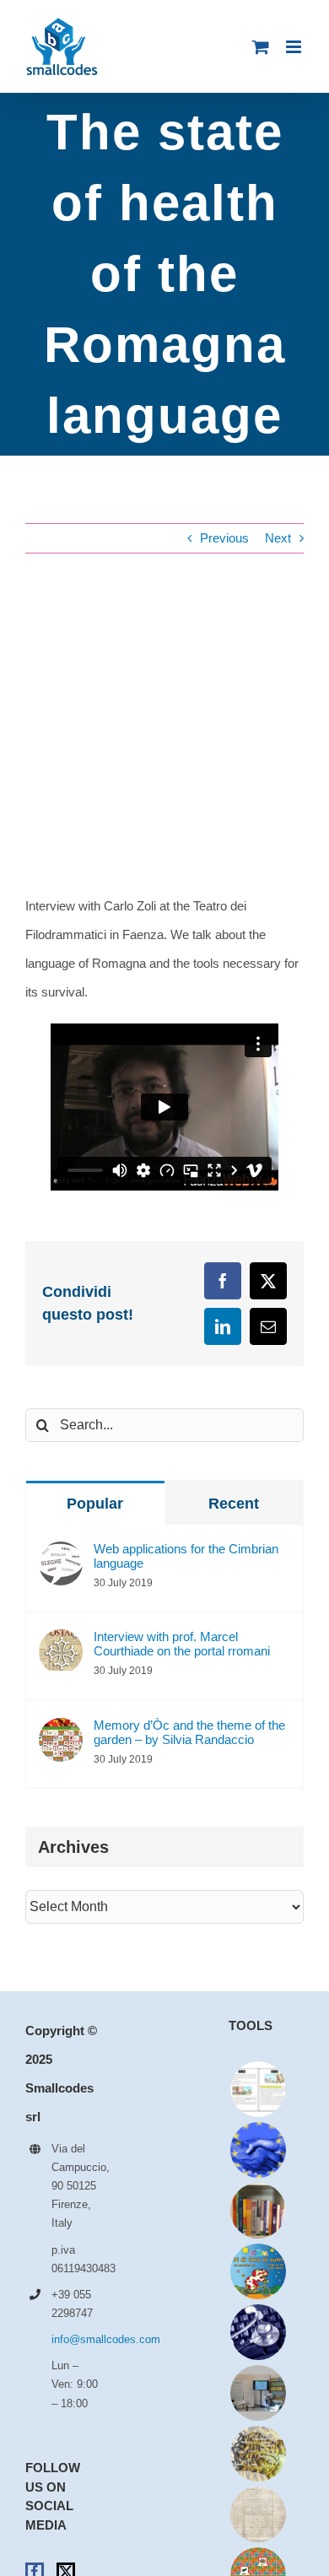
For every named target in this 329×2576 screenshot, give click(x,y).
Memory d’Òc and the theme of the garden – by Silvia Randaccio (189, 1732)
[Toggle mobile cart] (261, 47)
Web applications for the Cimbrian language (186, 1556)
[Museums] (258, 2393)
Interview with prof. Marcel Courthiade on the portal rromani (182, 1644)
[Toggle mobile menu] (295, 47)
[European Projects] (258, 2150)
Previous (224, 538)
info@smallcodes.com (76, 2339)
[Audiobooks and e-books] (258, 2089)
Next (278, 538)
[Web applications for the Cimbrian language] (61, 1555)
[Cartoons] (258, 2271)
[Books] (258, 2211)
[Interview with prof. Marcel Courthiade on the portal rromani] (61, 1643)
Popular (95, 1504)
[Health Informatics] (258, 2332)
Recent (234, 1504)
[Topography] (258, 2454)
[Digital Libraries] (258, 2514)
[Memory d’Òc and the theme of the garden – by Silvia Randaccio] (61, 1732)
